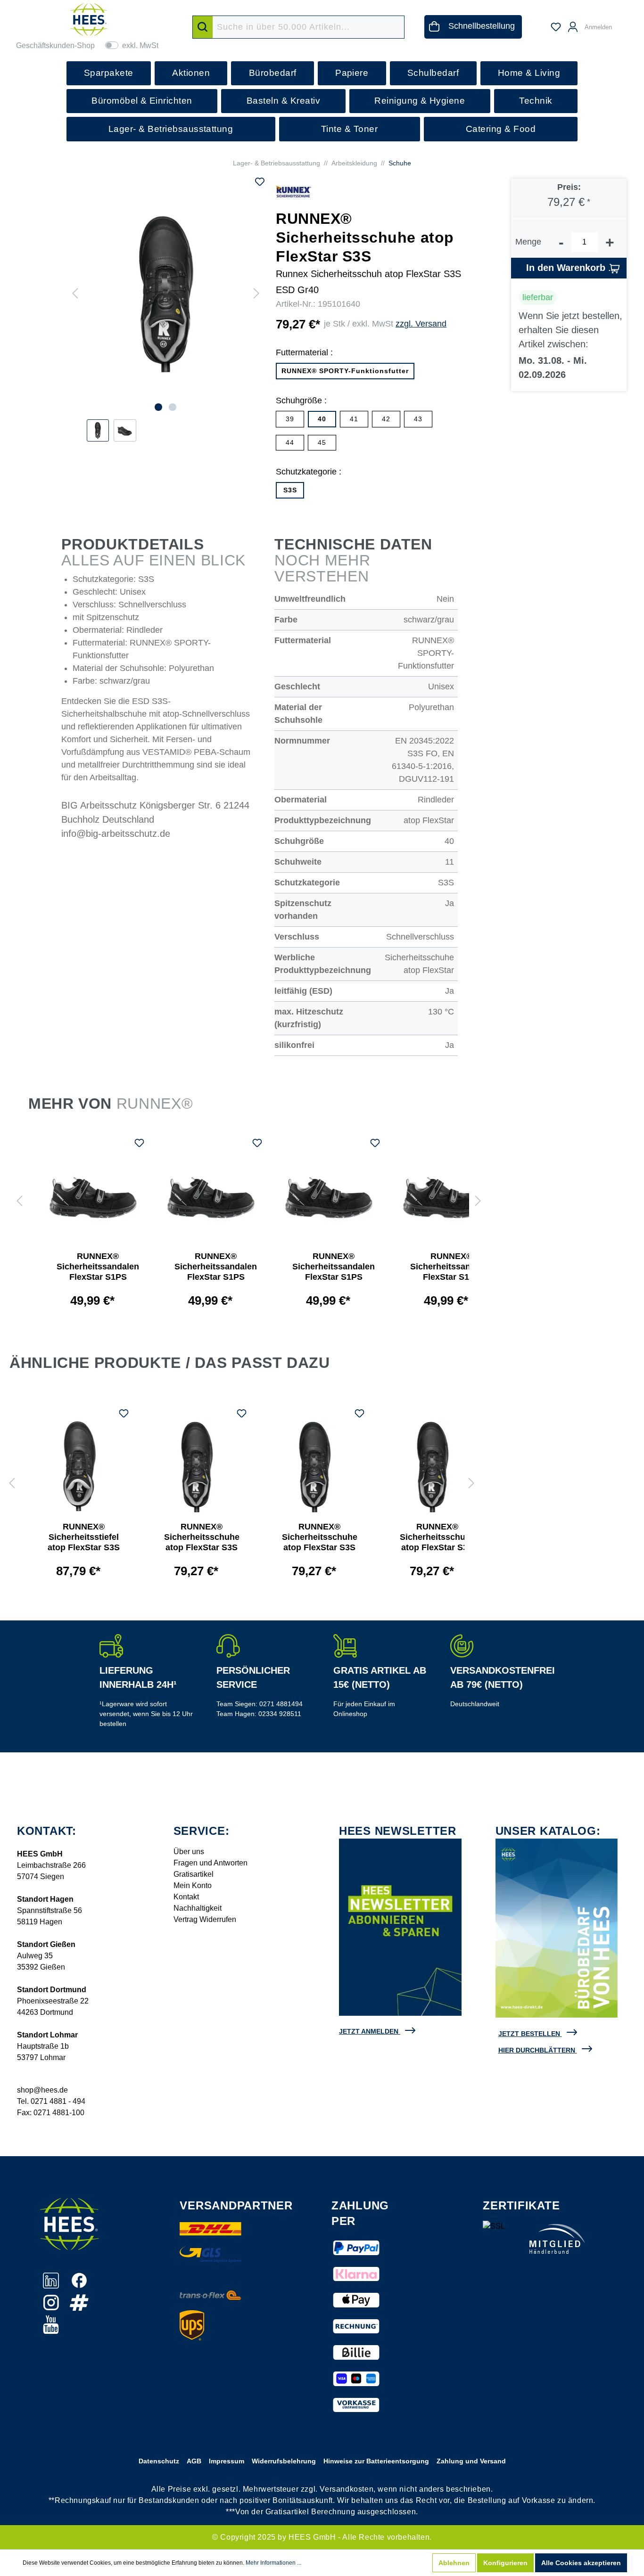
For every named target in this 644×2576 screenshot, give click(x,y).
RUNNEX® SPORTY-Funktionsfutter (345, 371)
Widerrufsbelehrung (284, 2461)
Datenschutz (159, 2461)
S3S (290, 490)
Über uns (189, 1852)
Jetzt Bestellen (529, 2034)
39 (290, 419)
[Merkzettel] (556, 27)
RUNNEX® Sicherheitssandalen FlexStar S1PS (98, 1267)
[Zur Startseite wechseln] (89, 20)
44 (290, 442)
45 (322, 442)
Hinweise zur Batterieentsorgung (376, 2461)
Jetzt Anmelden (369, 2031)
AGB (194, 2461)
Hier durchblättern (537, 2050)
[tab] (322, 1365)
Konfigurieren (505, 2563)
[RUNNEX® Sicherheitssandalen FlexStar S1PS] (93, 1196)
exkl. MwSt (140, 45)
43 (418, 419)
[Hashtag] (79, 2308)
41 (354, 419)
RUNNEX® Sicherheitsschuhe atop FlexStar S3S (202, 1537)
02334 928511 (280, 1714)
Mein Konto (193, 1885)
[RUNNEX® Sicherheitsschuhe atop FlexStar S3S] (197, 1467)
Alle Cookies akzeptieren (581, 2563)
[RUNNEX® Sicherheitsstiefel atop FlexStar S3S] (79, 1467)
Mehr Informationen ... (273, 2563)
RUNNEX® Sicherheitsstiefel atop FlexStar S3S (84, 1537)
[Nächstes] (256, 294)
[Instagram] (52, 2308)
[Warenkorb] (624, 23)
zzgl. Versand (421, 324)
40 (322, 419)
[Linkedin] (52, 2286)
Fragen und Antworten (211, 1863)
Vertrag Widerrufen (205, 1919)
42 (386, 419)
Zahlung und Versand (471, 2461)
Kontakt (186, 1897)
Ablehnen (454, 2563)
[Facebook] (79, 2286)
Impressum (227, 2461)
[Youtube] (51, 2330)
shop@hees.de (42, 2090)
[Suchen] (203, 27)
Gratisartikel (194, 1874)
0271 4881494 (281, 1704)
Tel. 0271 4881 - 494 (51, 2101)
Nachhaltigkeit (198, 1908)
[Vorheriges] (75, 294)
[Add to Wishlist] (260, 183)
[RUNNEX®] (293, 191)
